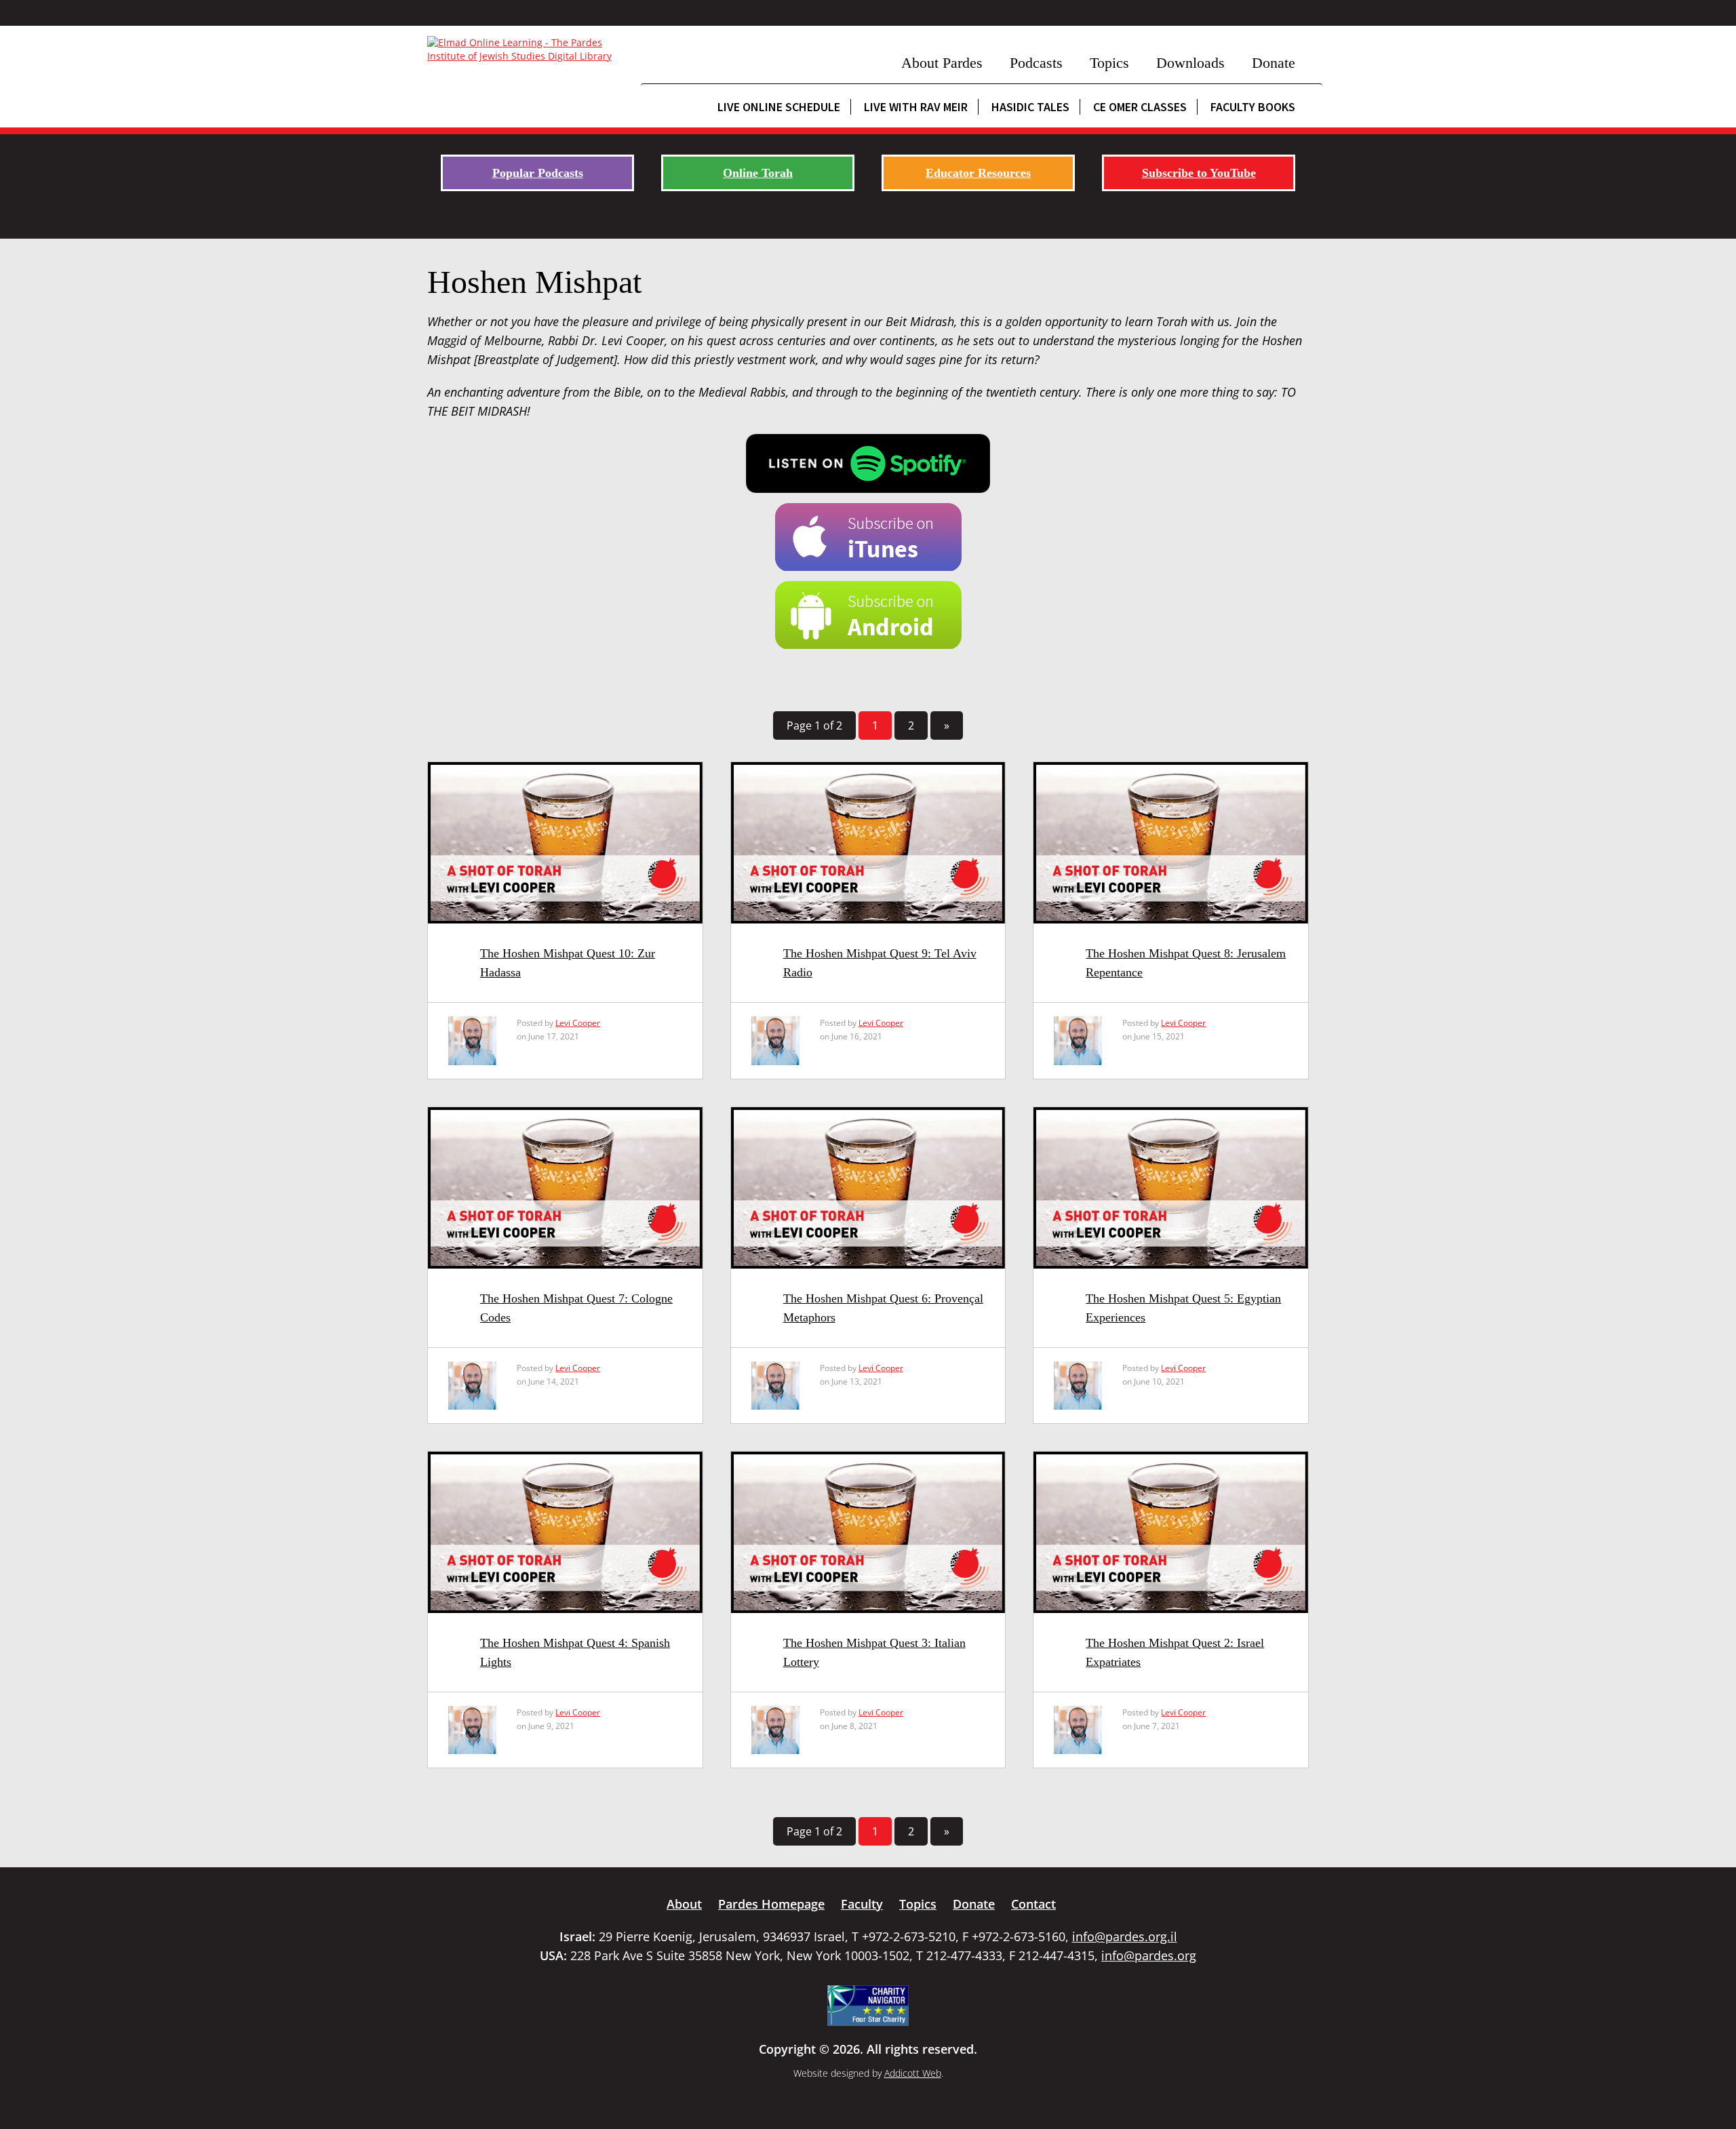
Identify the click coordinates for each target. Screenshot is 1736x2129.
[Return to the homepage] (527, 49)
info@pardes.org (1149, 1955)
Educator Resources (978, 173)
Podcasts (1036, 63)
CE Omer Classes (1140, 107)
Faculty (862, 1904)
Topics (1109, 63)
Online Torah (758, 173)
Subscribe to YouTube (1199, 173)
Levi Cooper (578, 1023)
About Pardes (942, 63)
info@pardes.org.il (1125, 1936)
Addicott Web (913, 2073)
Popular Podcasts (538, 173)
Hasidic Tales (1030, 107)
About (684, 1904)
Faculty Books (1253, 107)
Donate (1274, 63)
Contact (1033, 1904)
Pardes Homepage (771, 1904)
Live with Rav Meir (916, 107)
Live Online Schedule (779, 107)
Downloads (1190, 63)
